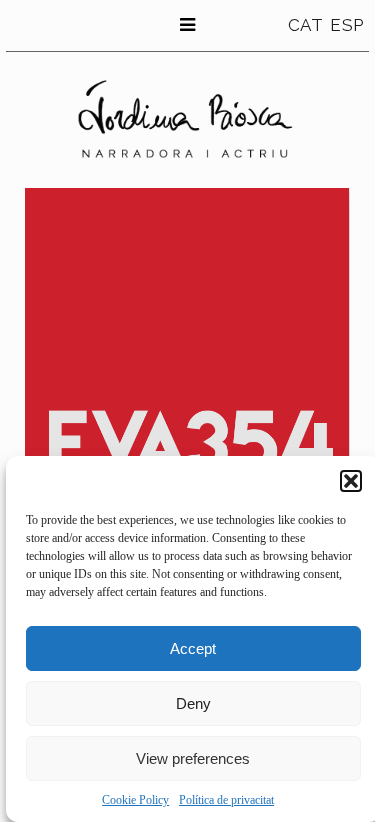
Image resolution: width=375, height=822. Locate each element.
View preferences (193, 758)
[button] (351, 481)
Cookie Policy (135, 800)
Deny (193, 703)
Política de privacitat (226, 800)
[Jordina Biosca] (187, 118)
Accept (193, 648)
